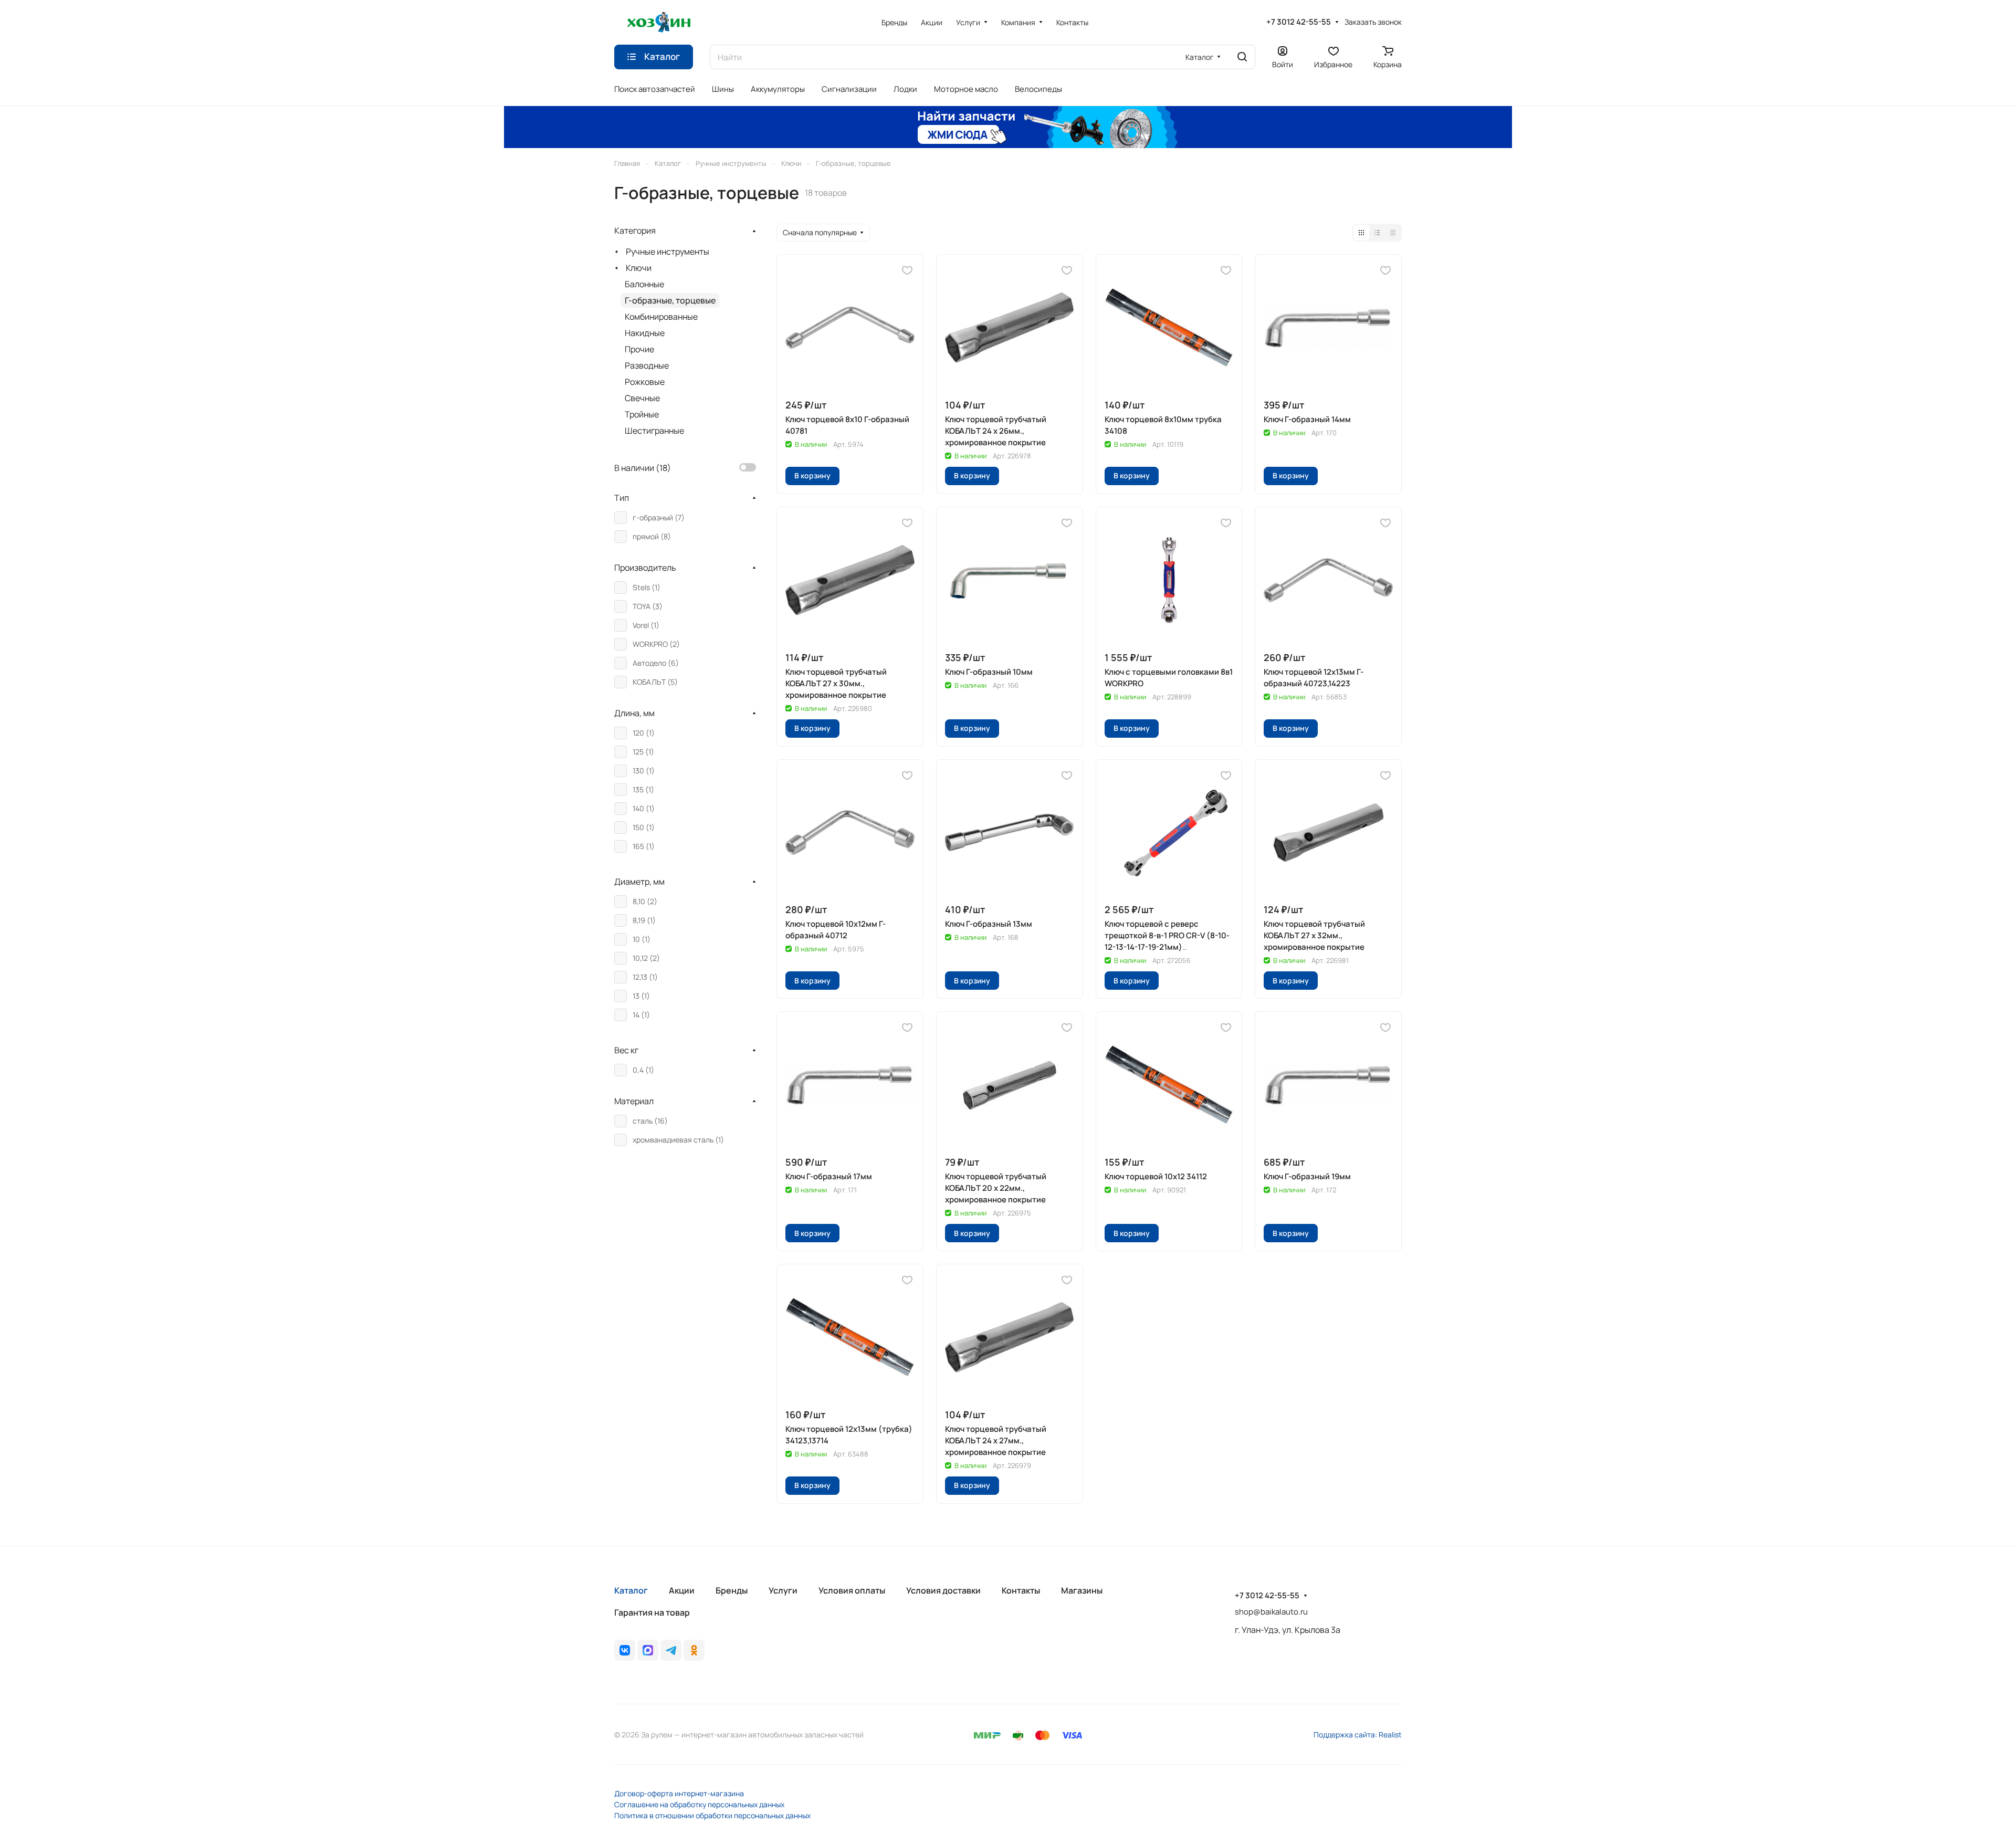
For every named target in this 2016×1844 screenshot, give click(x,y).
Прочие (639, 349)
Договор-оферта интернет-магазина (679, 1793)
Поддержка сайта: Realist (1358, 1735)
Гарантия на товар (652, 1612)
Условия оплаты (852, 1590)
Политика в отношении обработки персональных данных (712, 1815)
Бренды (732, 1590)
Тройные (642, 414)
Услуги (783, 1590)
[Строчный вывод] (1377, 233)
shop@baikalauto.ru (1271, 1612)
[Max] (648, 1650)
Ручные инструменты (668, 252)
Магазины (1082, 1590)
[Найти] (1242, 57)
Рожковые (645, 382)
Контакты (1021, 1590)
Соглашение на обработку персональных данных (699, 1804)
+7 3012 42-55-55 (1299, 22)
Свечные (642, 398)
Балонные (644, 284)
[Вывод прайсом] (1393, 233)
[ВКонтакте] (625, 1650)
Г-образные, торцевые (670, 300)
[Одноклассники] (694, 1650)
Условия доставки (943, 1590)
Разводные (647, 365)
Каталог (631, 1590)
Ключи (639, 268)
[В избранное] (907, 270)
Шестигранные (654, 431)
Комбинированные (661, 317)
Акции (682, 1590)
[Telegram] (671, 1650)
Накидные (645, 333)
